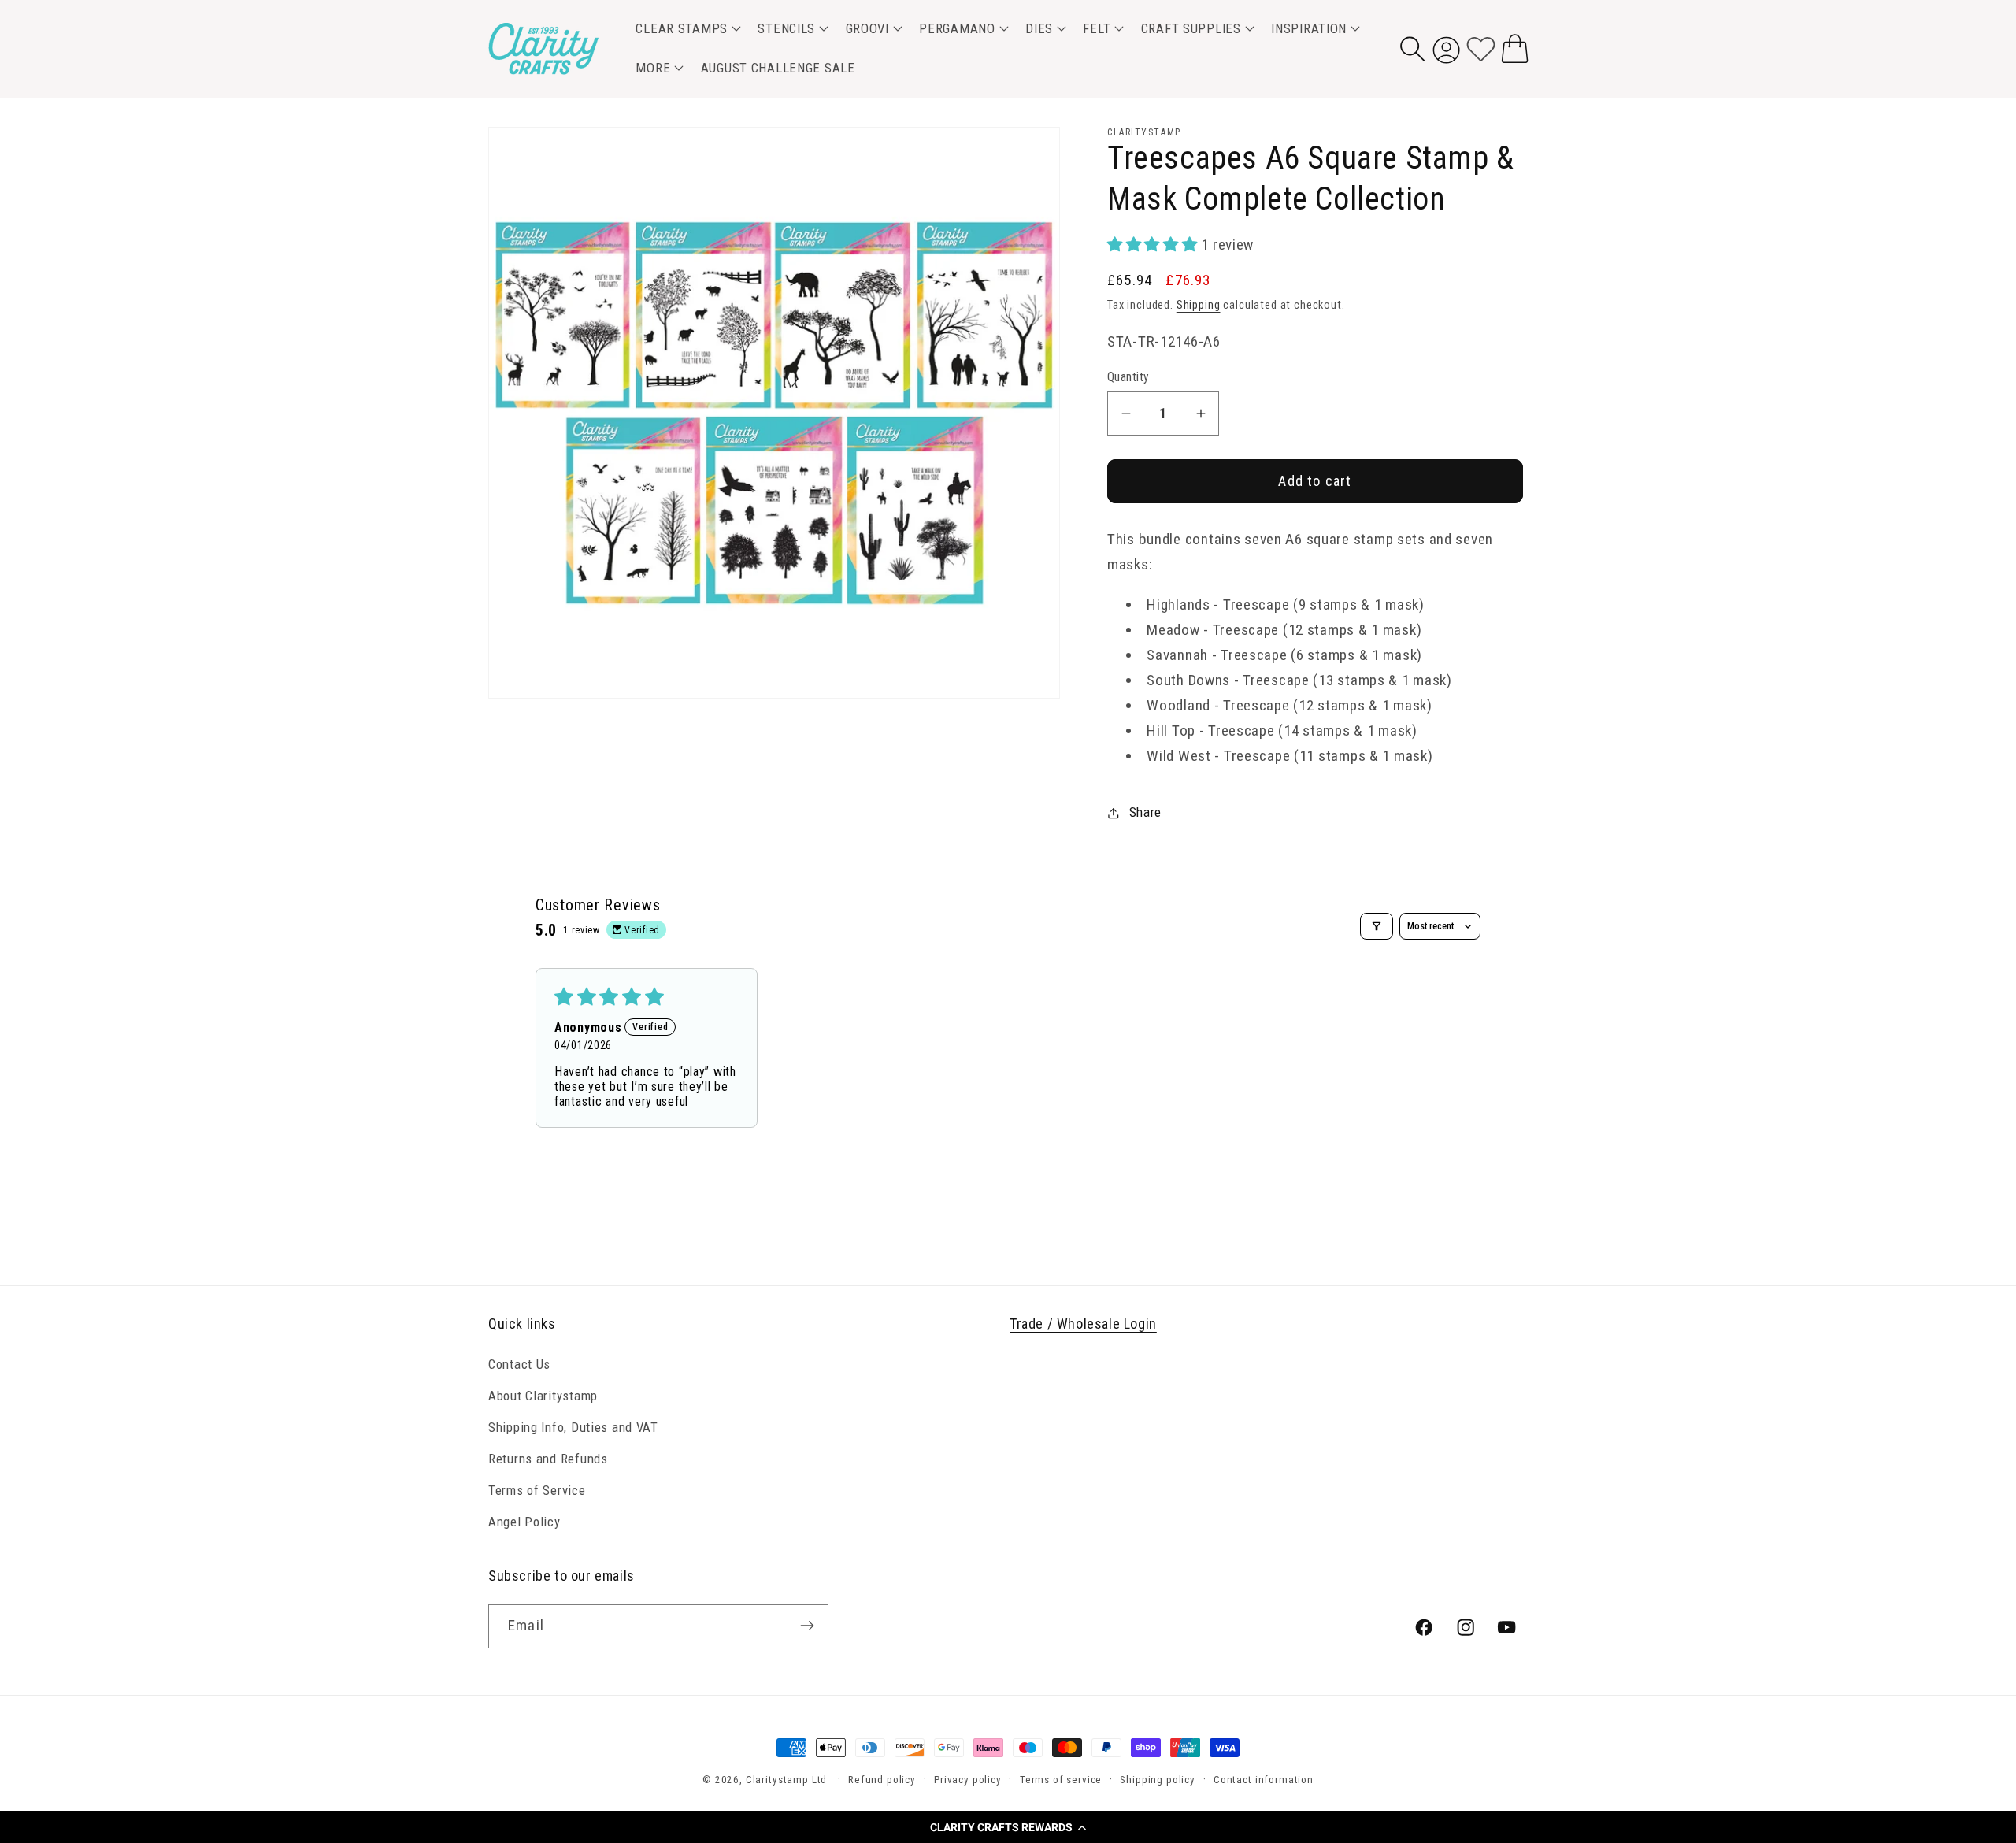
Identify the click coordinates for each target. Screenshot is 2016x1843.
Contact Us (519, 1364)
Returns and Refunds (548, 1459)
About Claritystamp (543, 1396)
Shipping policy (1158, 1780)
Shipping (1199, 305)
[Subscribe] (807, 1626)
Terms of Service (537, 1490)
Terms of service (1061, 1780)
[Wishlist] (1481, 48)
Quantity (1128, 377)
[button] (1008, 1827)
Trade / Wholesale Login (1083, 1324)
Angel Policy (524, 1522)
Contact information (1264, 1780)
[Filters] (1377, 926)
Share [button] (1145, 812)
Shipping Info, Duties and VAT (573, 1427)
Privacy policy (968, 1780)
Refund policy (882, 1780)
